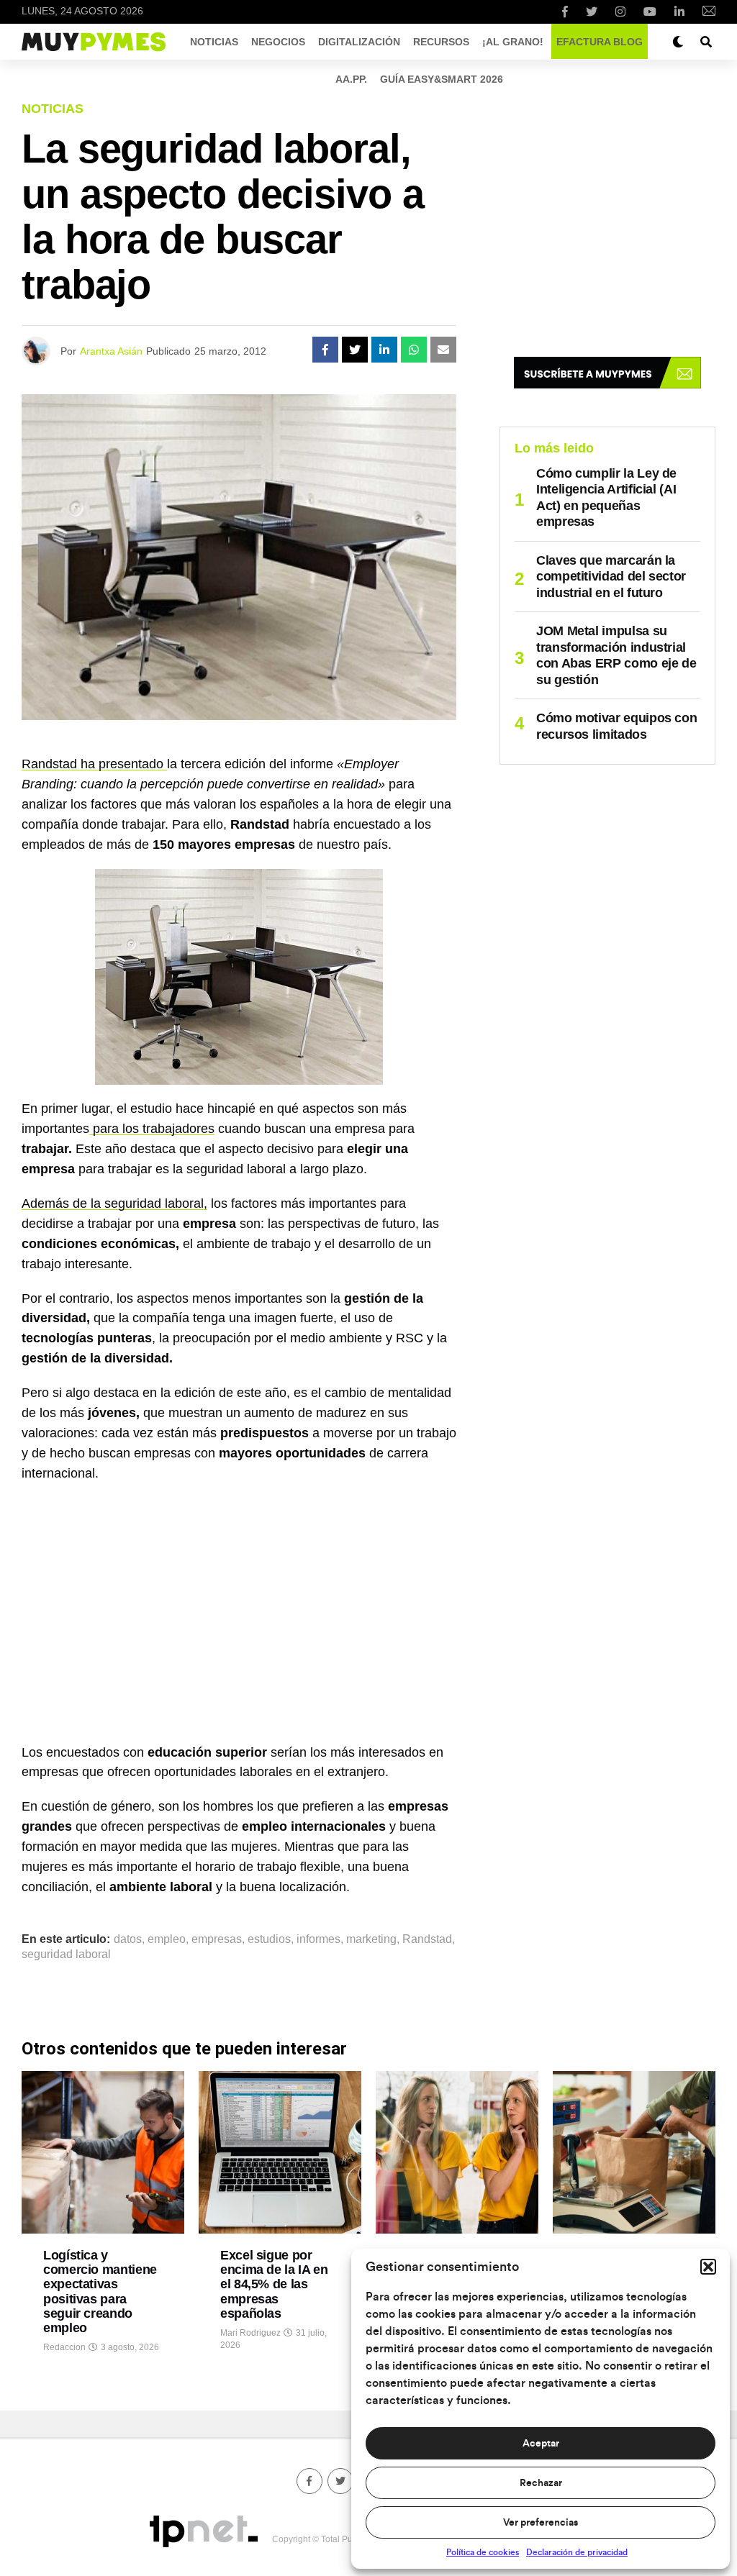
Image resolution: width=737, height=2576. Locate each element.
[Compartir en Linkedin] (384, 350)
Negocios (278, 42)
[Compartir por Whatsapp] (414, 350)
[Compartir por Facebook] (325, 350)
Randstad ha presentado (94, 764)
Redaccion (64, 2347)
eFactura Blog (600, 42)
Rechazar (541, 2483)
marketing (371, 1939)
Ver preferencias (541, 2523)
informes (318, 1939)
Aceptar (541, 2444)
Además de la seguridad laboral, (114, 1203)
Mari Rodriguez (250, 2333)
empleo (167, 1939)
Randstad (427, 1939)
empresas (217, 1939)
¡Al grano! (513, 42)
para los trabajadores (152, 1129)
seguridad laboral (66, 1954)
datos (128, 1939)
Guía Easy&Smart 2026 (442, 79)
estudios (269, 1939)
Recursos (441, 42)
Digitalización (359, 42)
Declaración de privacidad (577, 2552)
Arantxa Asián (111, 351)
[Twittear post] (355, 350)
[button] (708, 2267)
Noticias (214, 42)
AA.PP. (351, 79)
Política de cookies (483, 2552)
